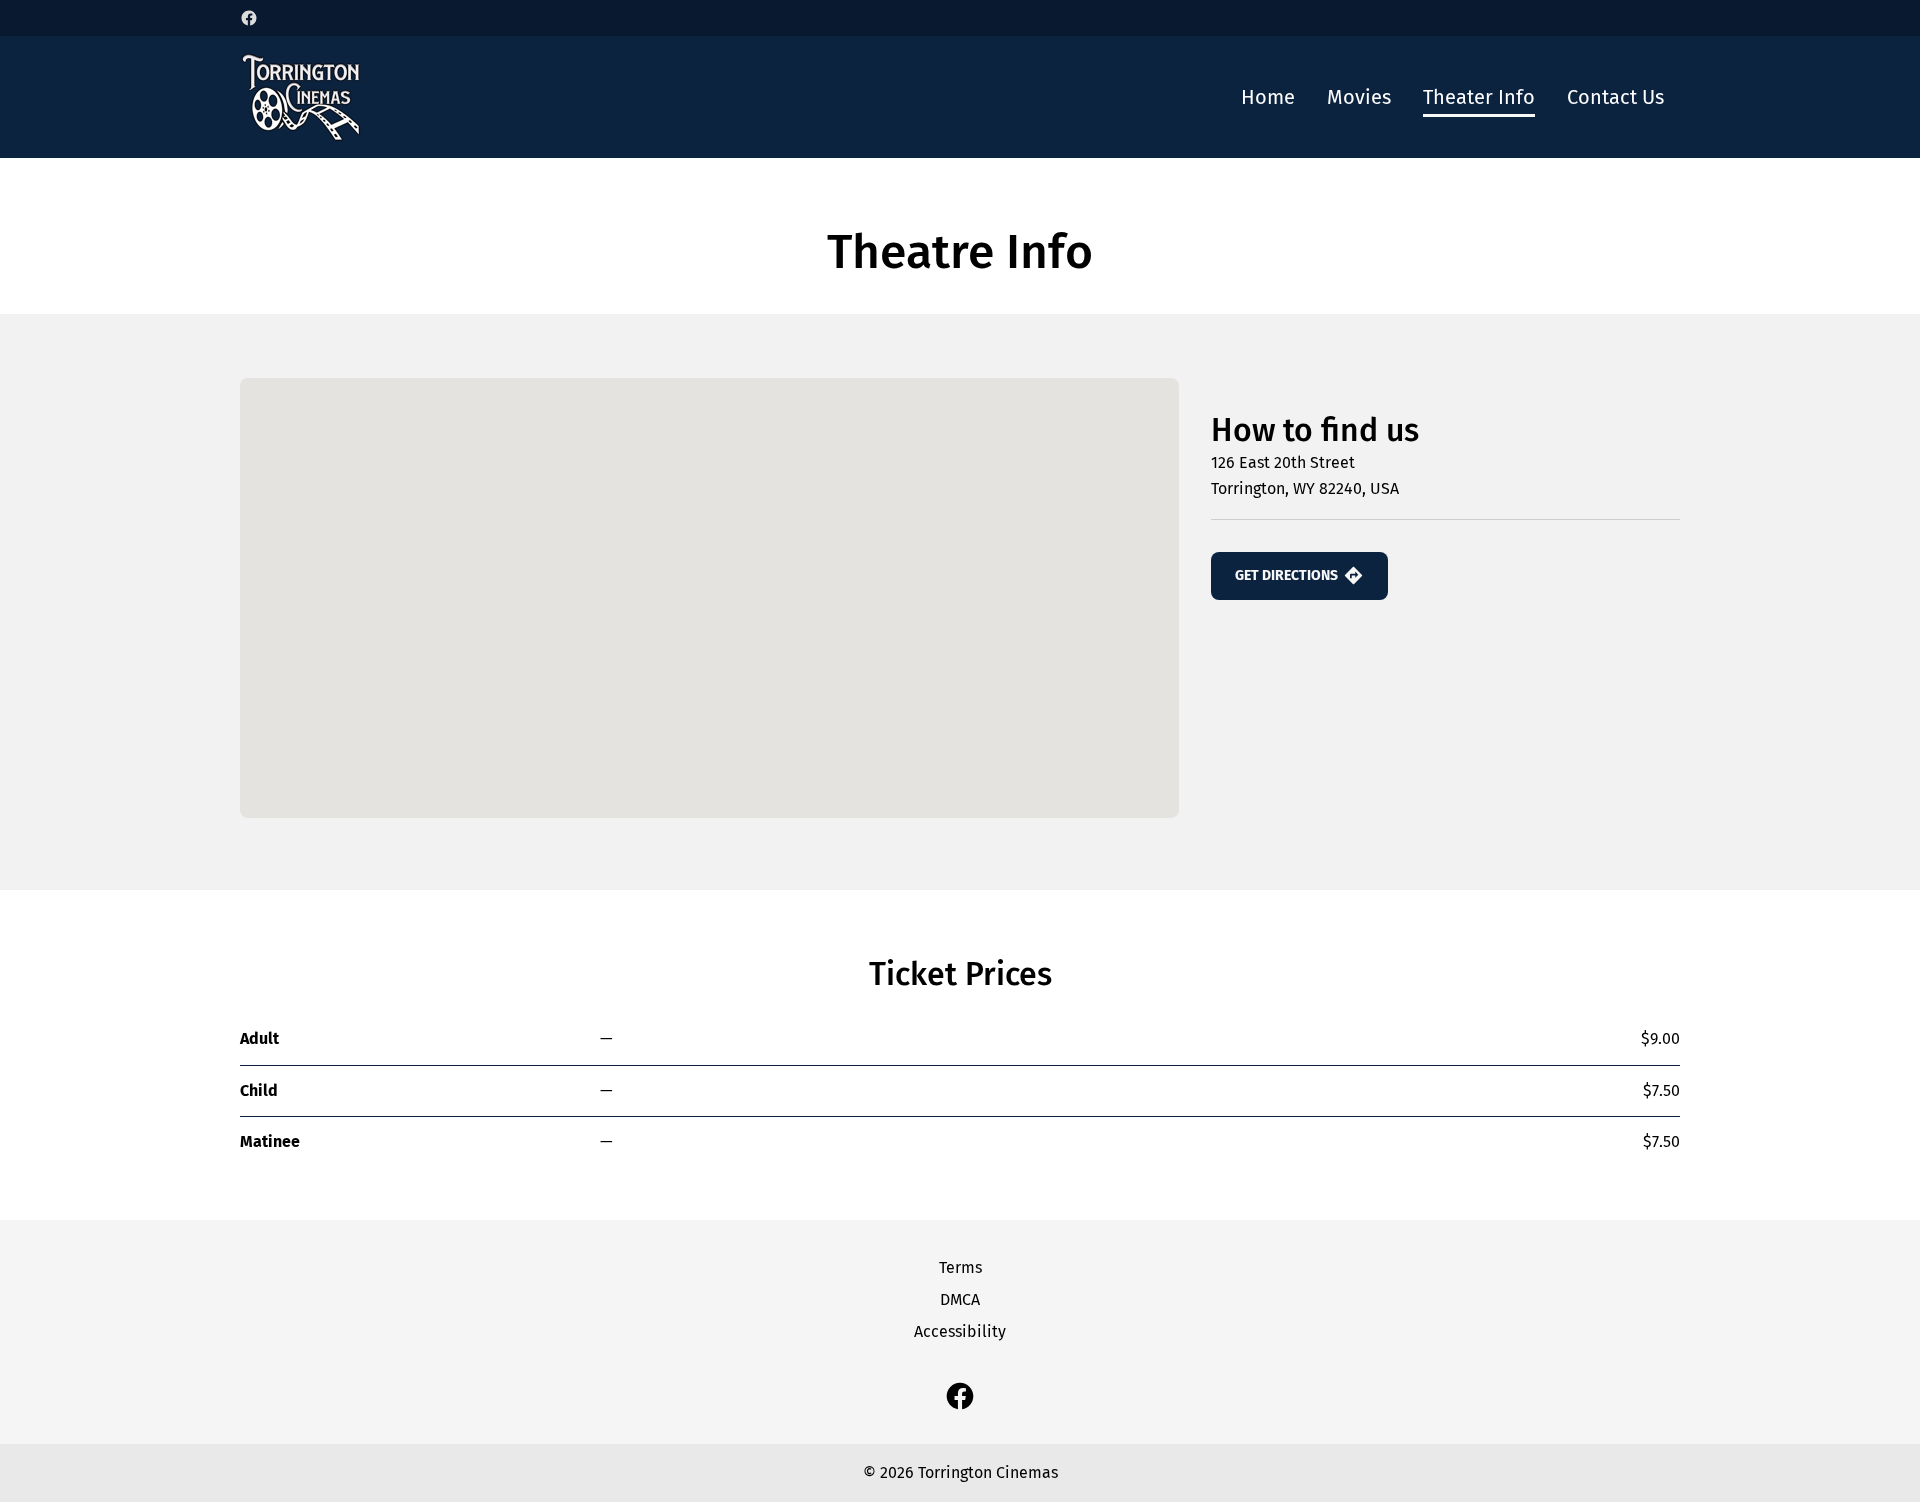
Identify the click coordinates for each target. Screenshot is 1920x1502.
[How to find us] (709, 598)
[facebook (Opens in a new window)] (249, 18)
